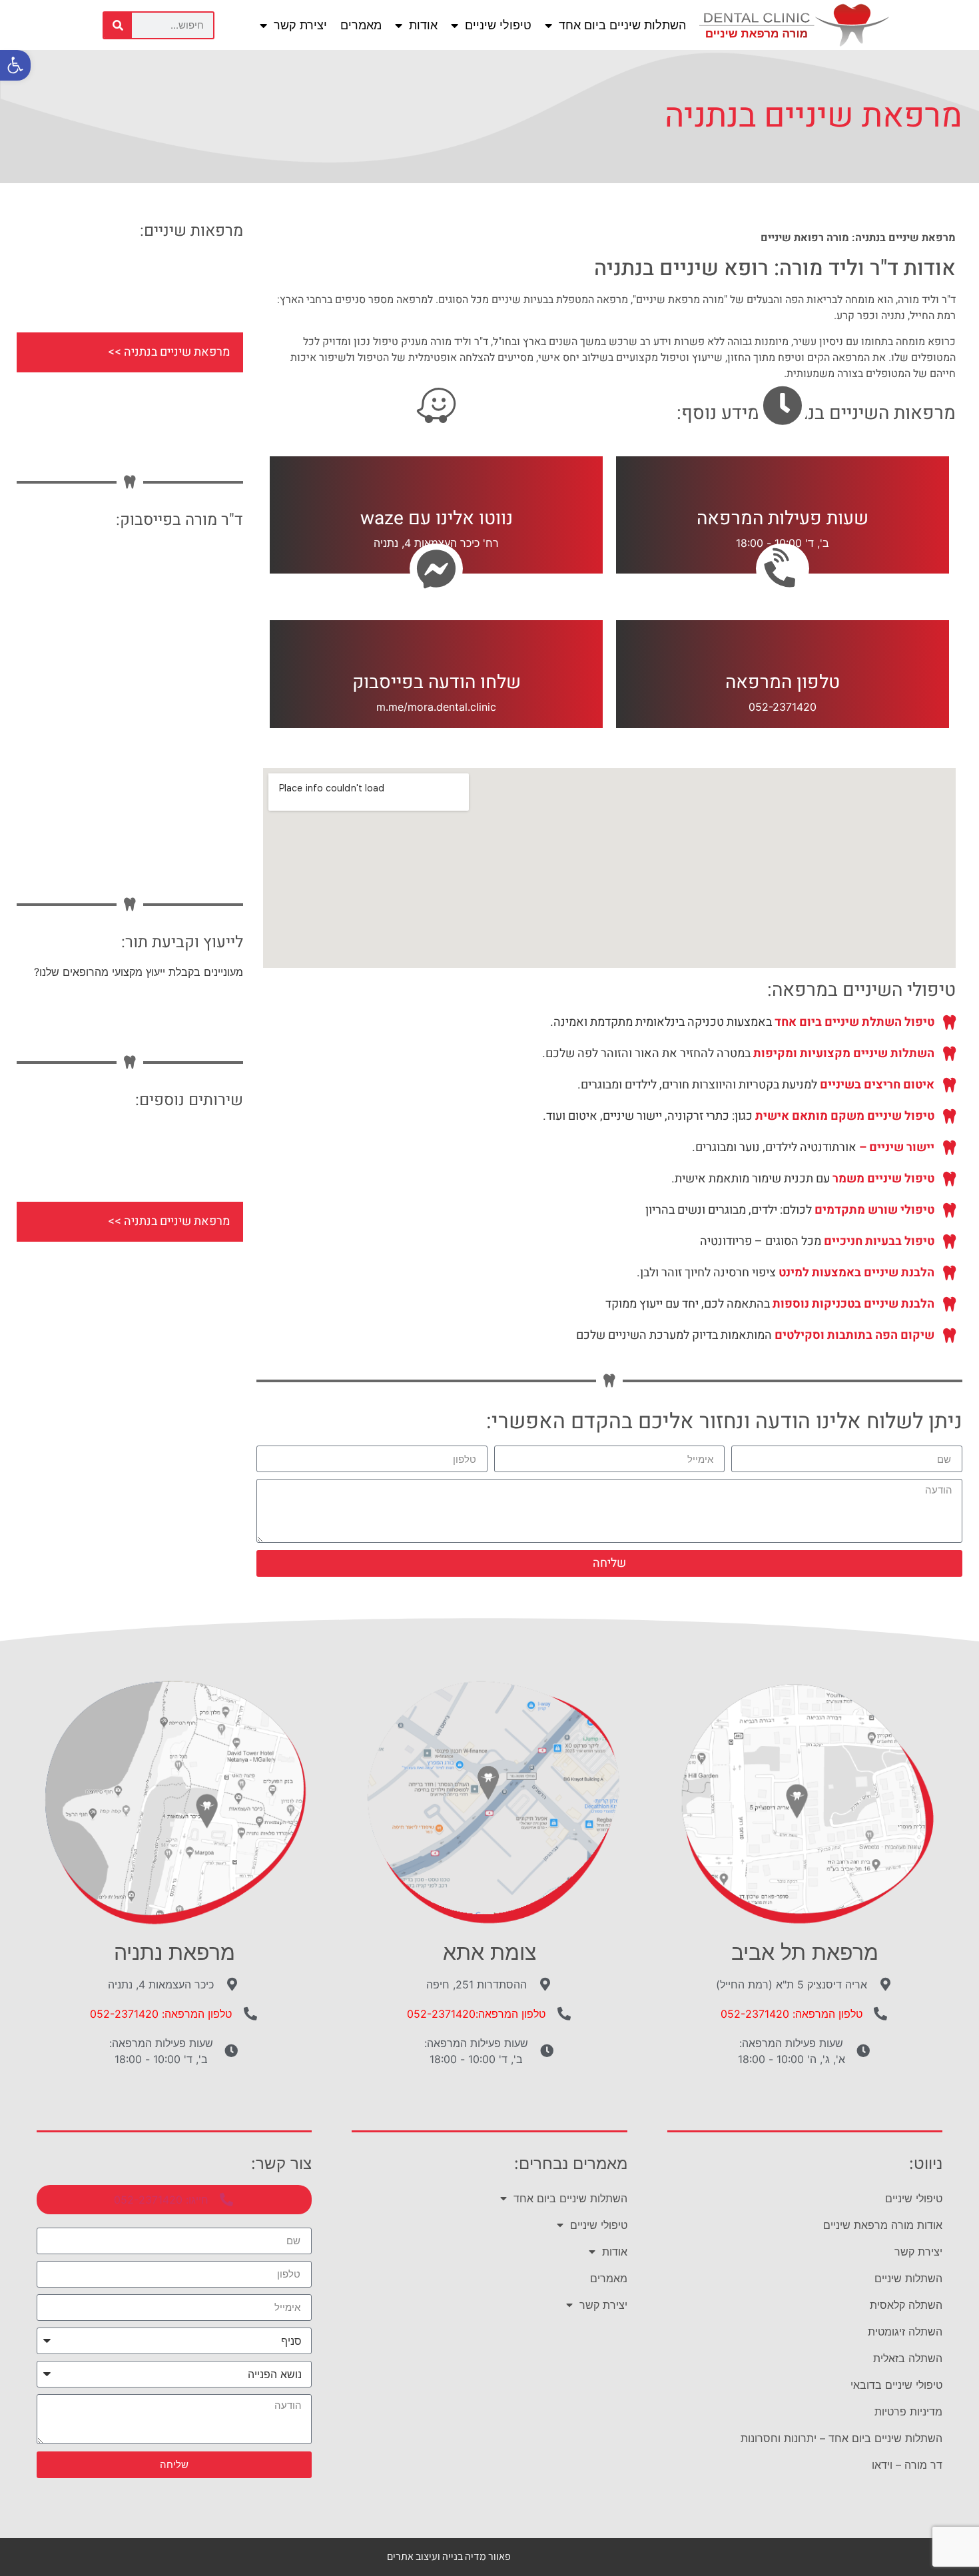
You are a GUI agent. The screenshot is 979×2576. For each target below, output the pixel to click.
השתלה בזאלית (908, 2358)
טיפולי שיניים (498, 25)
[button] (15, 65)
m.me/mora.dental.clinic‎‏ (436, 707)
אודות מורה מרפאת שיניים (883, 2225)
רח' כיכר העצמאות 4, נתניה (436, 543)
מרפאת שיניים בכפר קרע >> (161, 432)
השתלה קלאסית (906, 2305)
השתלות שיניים (908, 2278)
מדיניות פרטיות (908, 2411)
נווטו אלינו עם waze (437, 519)
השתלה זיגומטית (905, 2332)
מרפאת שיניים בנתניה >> (169, 352)
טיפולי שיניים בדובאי (896, 2385)
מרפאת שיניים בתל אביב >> (163, 312)
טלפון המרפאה (783, 682)
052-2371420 (783, 707)
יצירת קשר (300, 25)
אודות (423, 25)
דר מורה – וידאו (907, 2465)
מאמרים (361, 25)
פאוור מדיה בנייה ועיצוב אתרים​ (449, 2556)
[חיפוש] (118, 25)
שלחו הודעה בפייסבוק (437, 682)
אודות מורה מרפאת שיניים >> (158, 272)
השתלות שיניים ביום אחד (622, 25)
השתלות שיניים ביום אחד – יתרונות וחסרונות (841, 2438)
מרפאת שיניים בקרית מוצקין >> (154, 392)
